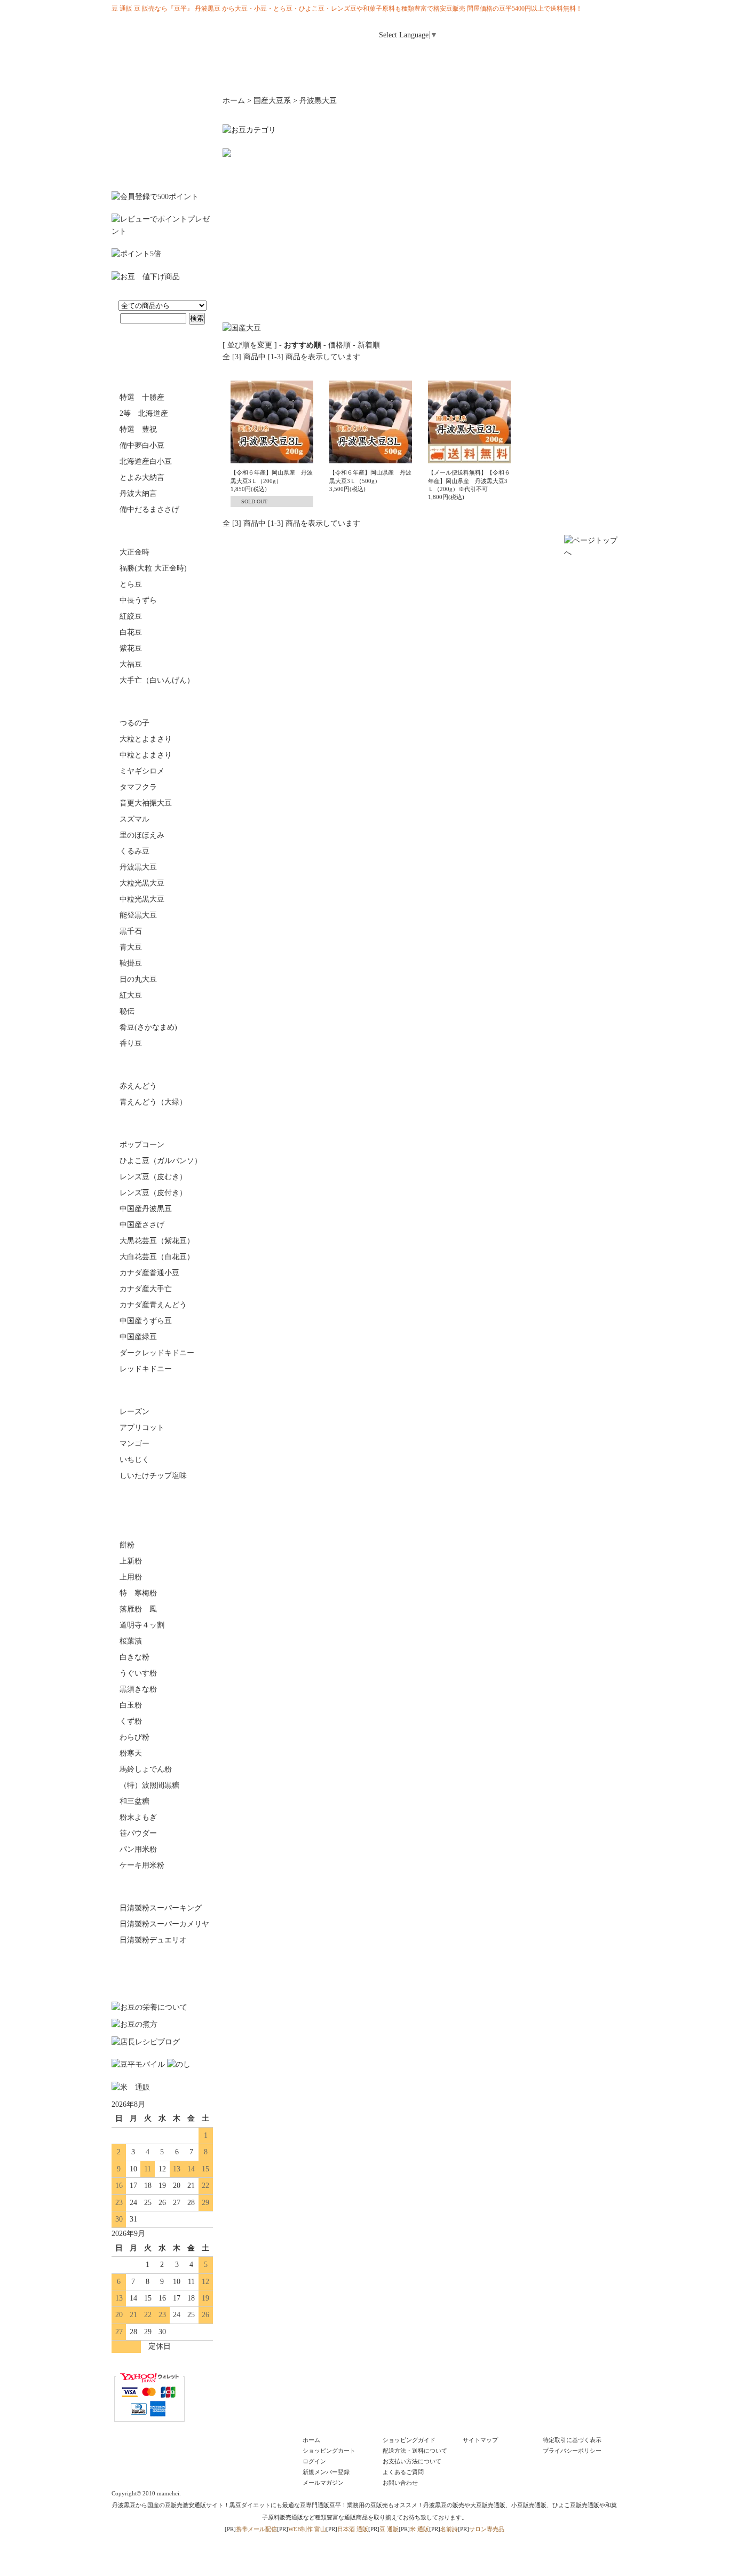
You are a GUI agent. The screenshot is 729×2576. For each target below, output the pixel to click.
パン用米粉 (138, 1849)
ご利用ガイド (431, 57)
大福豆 (131, 664)
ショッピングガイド (409, 2440)
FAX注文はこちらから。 (162, 1970)
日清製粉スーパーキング (161, 1908)
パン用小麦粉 (162, 1887)
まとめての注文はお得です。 (162, 138)
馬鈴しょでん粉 (146, 1769)
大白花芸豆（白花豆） (157, 1257)
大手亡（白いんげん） (157, 680)
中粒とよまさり (146, 755)
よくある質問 (484, 57)
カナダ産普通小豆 (149, 1273)
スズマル (134, 819)
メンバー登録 (545, 31)
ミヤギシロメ (142, 771)
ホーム (377, 57)
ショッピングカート (329, 2451)
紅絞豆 (131, 616)
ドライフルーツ (162, 1390)
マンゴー (134, 1444)
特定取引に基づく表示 (572, 2440)
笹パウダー (138, 1833)
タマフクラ (138, 787)
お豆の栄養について (238, 75)
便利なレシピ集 (322, 75)
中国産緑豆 (138, 1337)
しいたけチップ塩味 (153, 1476)
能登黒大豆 (138, 915)
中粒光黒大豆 (142, 899)
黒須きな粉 (138, 1689)
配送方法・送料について (415, 2451)
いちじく (134, 1460)
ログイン (497, 31)
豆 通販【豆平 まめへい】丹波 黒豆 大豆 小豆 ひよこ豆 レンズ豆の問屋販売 (178, 40)
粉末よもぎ (138, 1817)
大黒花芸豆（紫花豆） (157, 1241)
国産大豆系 (162, 702)
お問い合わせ (591, 57)
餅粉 (127, 1545)
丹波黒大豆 (138, 867)
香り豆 (131, 1043)
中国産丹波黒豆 (146, 1209)
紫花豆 (131, 648)
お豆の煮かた (154, 75)
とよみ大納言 (142, 477)
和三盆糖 (134, 1801)
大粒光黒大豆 (142, 883)
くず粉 (131, 1721)
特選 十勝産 (142, 397)
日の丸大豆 (138, 979)
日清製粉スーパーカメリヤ (164, 1924)
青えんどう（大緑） (153, 1102)
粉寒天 (131, 1753)
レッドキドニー (146, 1369)
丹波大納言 (138, 493)
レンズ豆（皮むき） (153, 1177)
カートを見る (593, 31)
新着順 (369, 345)
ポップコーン (142, 1145)
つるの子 (134, 723)
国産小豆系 (162, 376)
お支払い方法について (412, 2461)
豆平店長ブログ (407, 75)
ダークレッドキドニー (157, 1353)
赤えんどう (138, 1086)
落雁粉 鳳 (138, 1609)
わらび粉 (134, 1737)
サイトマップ (480, 2440)
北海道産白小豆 (146, 461)
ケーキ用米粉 (142, 1865)
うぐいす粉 (138, 1673)
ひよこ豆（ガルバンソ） (161, 1161)
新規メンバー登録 (326, 2472)
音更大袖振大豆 (146, 803)
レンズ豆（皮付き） (153, 1193)
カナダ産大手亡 (146, 1289)
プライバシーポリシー (572, 2451)
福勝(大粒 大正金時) (153, 568)
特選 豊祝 (138, 429)
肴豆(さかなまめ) (148, 1027)
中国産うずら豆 (146, 1321)
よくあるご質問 (403, 2472)
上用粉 (131, 1577)
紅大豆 (131, 995)
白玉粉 (131, 1705)
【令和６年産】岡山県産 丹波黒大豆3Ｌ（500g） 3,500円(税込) (370, 481)
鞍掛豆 (131, 963)
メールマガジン (537, 57)
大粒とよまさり (146, 739)
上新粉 (131, 1561)
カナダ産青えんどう (153, 1305)
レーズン (134, 1412)
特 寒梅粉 (138, 1593)
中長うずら (138, 600)
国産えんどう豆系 (162, 1065)
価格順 (339, 345)
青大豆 (131, 947)
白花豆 (131, 632)
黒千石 (131, 931)
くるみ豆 (134, 851)
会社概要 (491, 75)
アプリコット (142, 1428)
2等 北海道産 (144, 413)
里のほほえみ (142, 835)
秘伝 (127, 1011)
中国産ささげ (142, 1225)
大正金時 (134, 552)
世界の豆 (162, 1124)
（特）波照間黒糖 (149, 1785)
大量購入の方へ (575, 75)
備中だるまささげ (149, 509)
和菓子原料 (162, 1524)
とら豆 (131, 584)
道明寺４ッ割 (142, 1625)
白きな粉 (134, 1657)
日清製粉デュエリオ (153, 1940)
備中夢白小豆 (142, 445)
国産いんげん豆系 (162, 531)
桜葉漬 (131, 1641)
